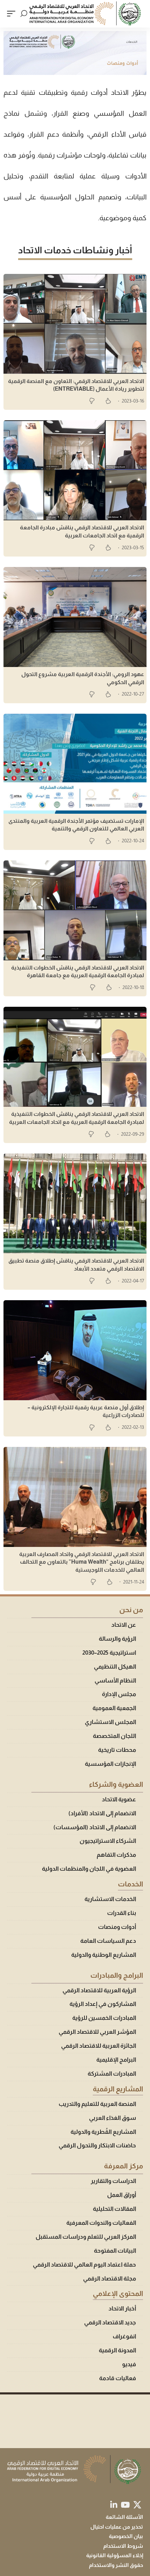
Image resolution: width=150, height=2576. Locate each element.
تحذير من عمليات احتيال (117, 2527)
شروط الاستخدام (123, 2546)
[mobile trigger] (13, 14)
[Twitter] (137, 2505)
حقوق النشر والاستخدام (116, 2565)
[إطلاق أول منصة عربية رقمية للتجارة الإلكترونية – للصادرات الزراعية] (75, 1350)
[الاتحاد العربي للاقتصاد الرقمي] (86, 14)
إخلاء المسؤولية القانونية (115, 2555)
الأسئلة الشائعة (124, 2517)
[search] (24, 14)
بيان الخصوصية (126, 2536)
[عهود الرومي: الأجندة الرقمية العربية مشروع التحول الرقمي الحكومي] (75, 617)
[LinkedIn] (114, 2505)
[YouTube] (125, 2505)
